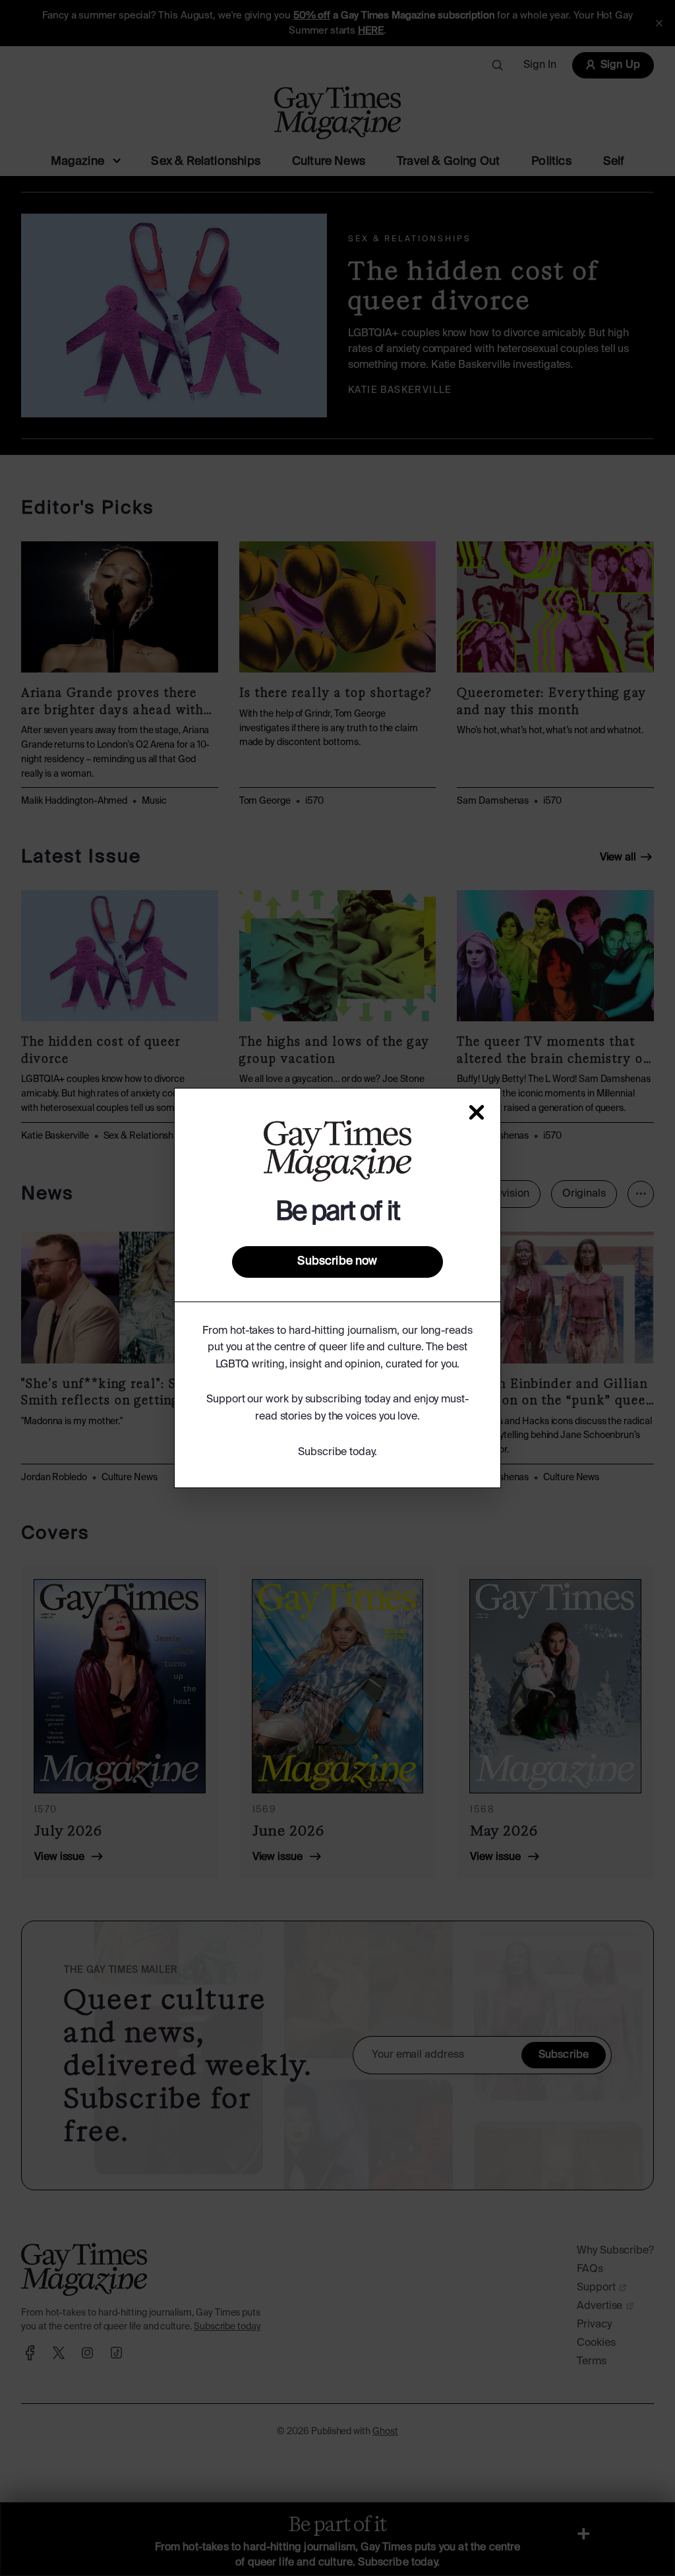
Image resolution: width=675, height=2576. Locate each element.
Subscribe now (337, 1261)
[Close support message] (477, 1112)
